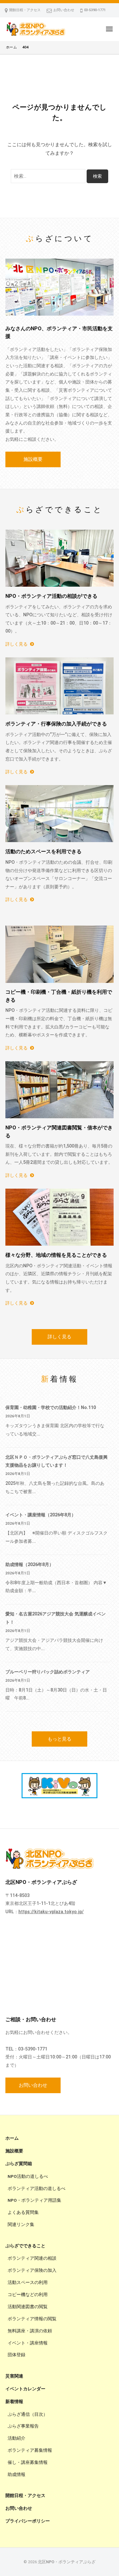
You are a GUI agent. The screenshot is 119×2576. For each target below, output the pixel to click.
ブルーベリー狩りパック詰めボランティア (48, 1672)
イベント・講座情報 (28, 2343)
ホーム (12, 2138)
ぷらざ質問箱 (19, 2164)
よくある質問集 (23, 2212)
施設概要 (33, 459)
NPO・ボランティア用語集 (34, 2200)
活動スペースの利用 (28, 2282)
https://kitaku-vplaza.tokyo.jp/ (51, 1912)
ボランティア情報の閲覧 (32, 2319)
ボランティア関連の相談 (32, 2258)
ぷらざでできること (25, 2246)
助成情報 (17, 2474)
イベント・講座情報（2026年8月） (41, 1515)
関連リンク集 (21, 2224)
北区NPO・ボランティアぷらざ (67, 2562)
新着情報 (14, 2401)
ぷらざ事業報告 (23, 2426)
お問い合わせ (64, 10)
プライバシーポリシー (28, 2521)
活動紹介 (17, 2438)
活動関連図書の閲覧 (28, 2307)
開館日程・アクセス (25, 10)
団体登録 (17, 2355)
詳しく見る (17, 644)
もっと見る (60, 1739)
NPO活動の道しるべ (28, 2176)
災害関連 (14, 2376)
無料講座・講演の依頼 (30, 2331)
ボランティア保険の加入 (32, 2270)
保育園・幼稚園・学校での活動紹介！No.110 (51, 1407)
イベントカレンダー (25, 2389)
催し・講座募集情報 (28, 2462)
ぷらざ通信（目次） (28, 2414)
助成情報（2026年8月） (30, 1564)
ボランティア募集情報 (30, 2450)
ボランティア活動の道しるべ (36, 2188)
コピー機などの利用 (28, 2294)
